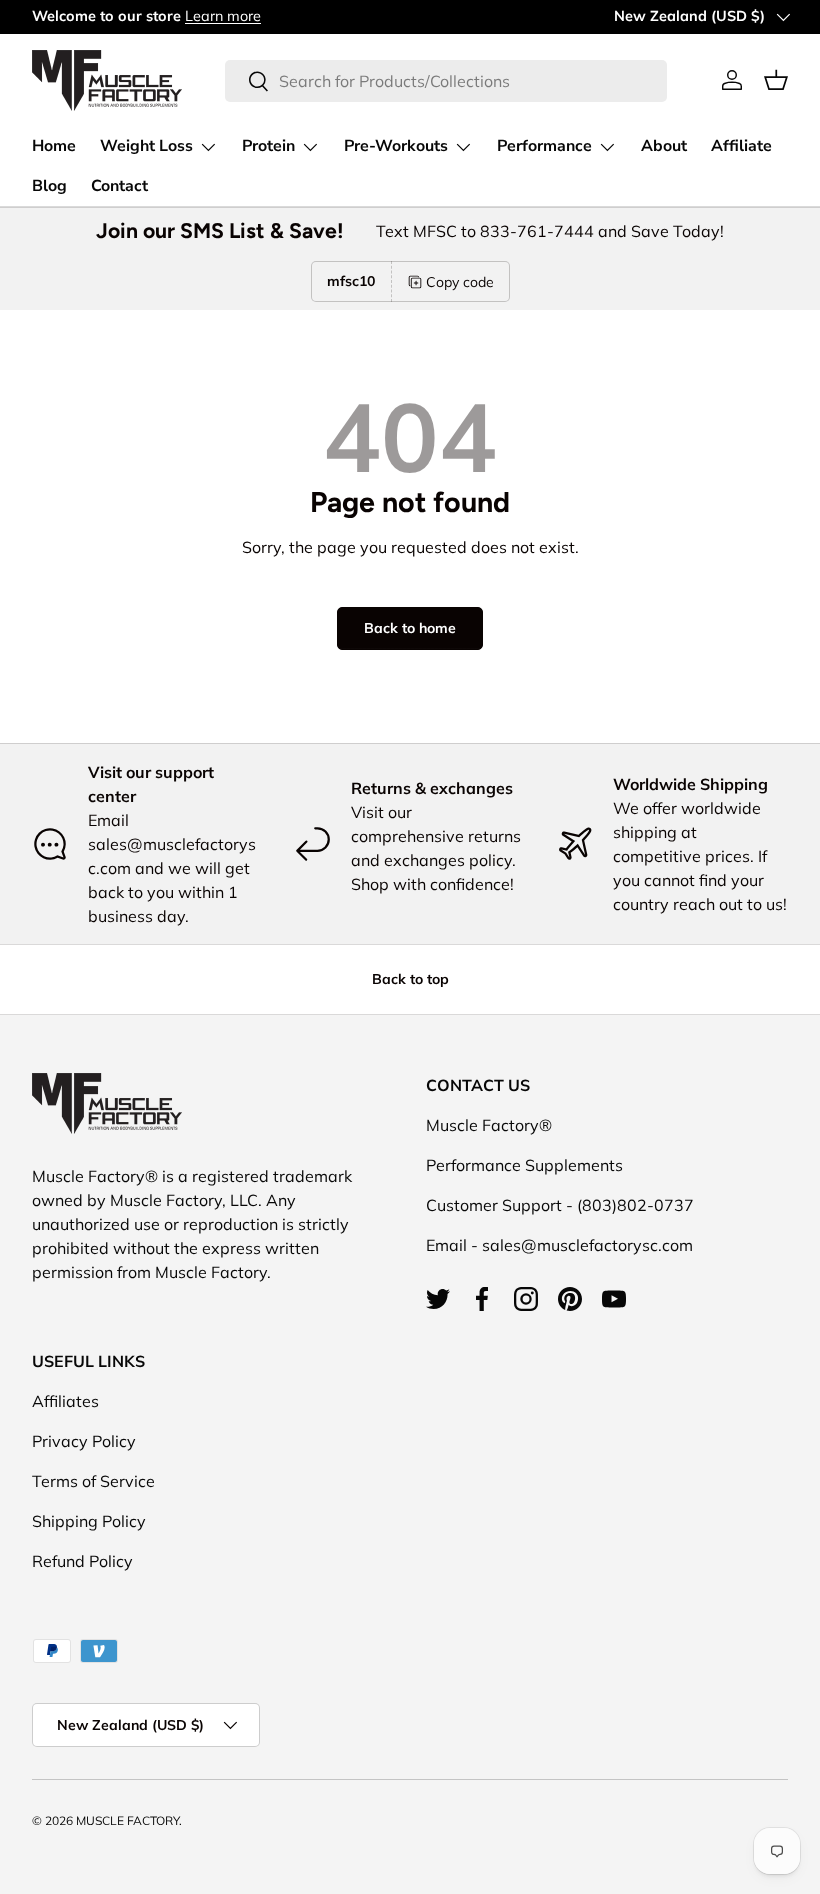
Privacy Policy (84, 1441)
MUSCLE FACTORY (127, 1820)
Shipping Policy (89, 1521)
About (664, 146)
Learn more (223, 16)
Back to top (410, 979)
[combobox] (445, 81)
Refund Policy (82, 1561)
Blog (49, 186)
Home (54, 146)
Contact (119, 186)
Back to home (410, 628)
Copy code (460, 282)
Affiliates (65, 1401)
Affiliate (741, 146)
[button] (776, 80)
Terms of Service (93, 1481)
